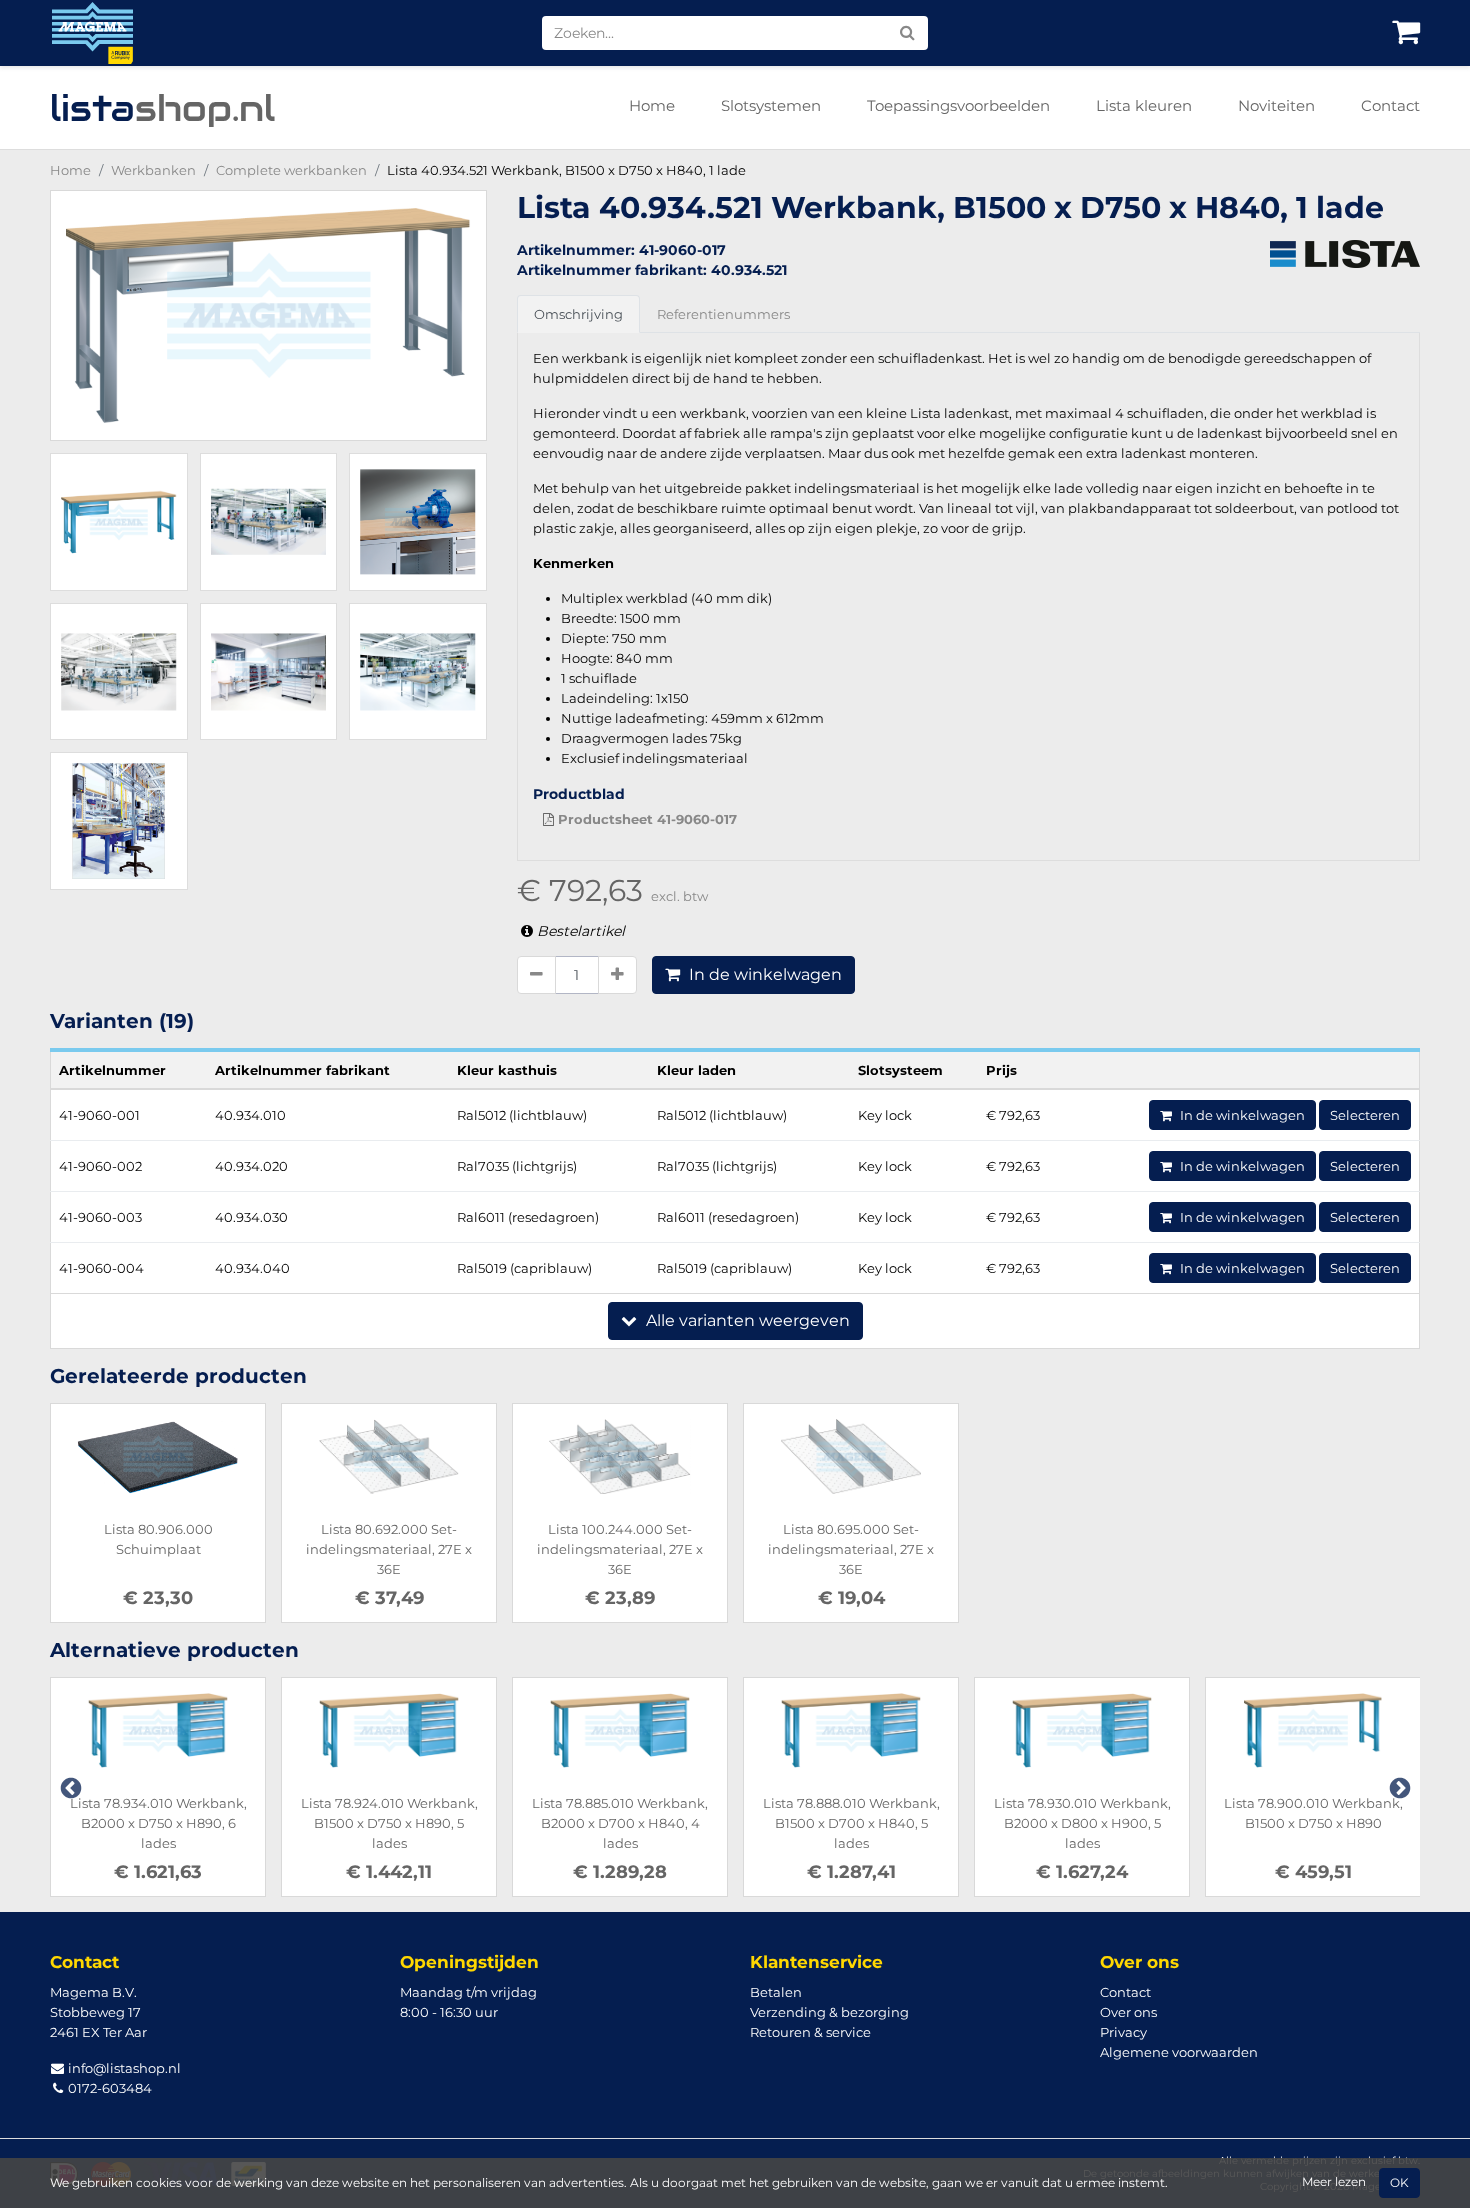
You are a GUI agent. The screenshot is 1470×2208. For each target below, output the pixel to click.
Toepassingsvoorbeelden (958, 105)
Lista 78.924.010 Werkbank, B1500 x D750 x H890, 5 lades (389, 1823)
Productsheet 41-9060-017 (645, 819)
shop (162, 108)
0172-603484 (108, 2088)
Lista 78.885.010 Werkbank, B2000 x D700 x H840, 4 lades (620, 1823)
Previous (69, 1787)
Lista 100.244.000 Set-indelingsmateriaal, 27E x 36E (620, 1549)
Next (1398, 1787)
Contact (1390, 105)
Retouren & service (810, 2032)
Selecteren (1365, 1115)
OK (1399, 2183)
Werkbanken (153, 170)
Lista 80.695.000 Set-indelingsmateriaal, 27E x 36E (851, 1549)
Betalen (776, 1992)
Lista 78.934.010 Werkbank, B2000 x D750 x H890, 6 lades (158, 1823)
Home (652, 105)
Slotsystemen (771, 105)
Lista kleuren (1144, 105)
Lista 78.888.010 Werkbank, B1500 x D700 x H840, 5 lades (851, 1823)
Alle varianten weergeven (746, 1320)
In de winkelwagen (763, 974)
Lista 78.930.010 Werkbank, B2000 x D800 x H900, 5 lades (1082, 1823)
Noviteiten (1276, 105)
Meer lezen (1334, 2182)
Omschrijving (578, 314)
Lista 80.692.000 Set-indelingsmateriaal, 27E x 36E (389, 1549)
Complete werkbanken (291, 170)
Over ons (1128, 2012)
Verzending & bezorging (829, 2012)
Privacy (1123, 2032)
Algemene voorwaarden (1179, 2052)
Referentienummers (723, 314)
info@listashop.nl (123, 2068)
